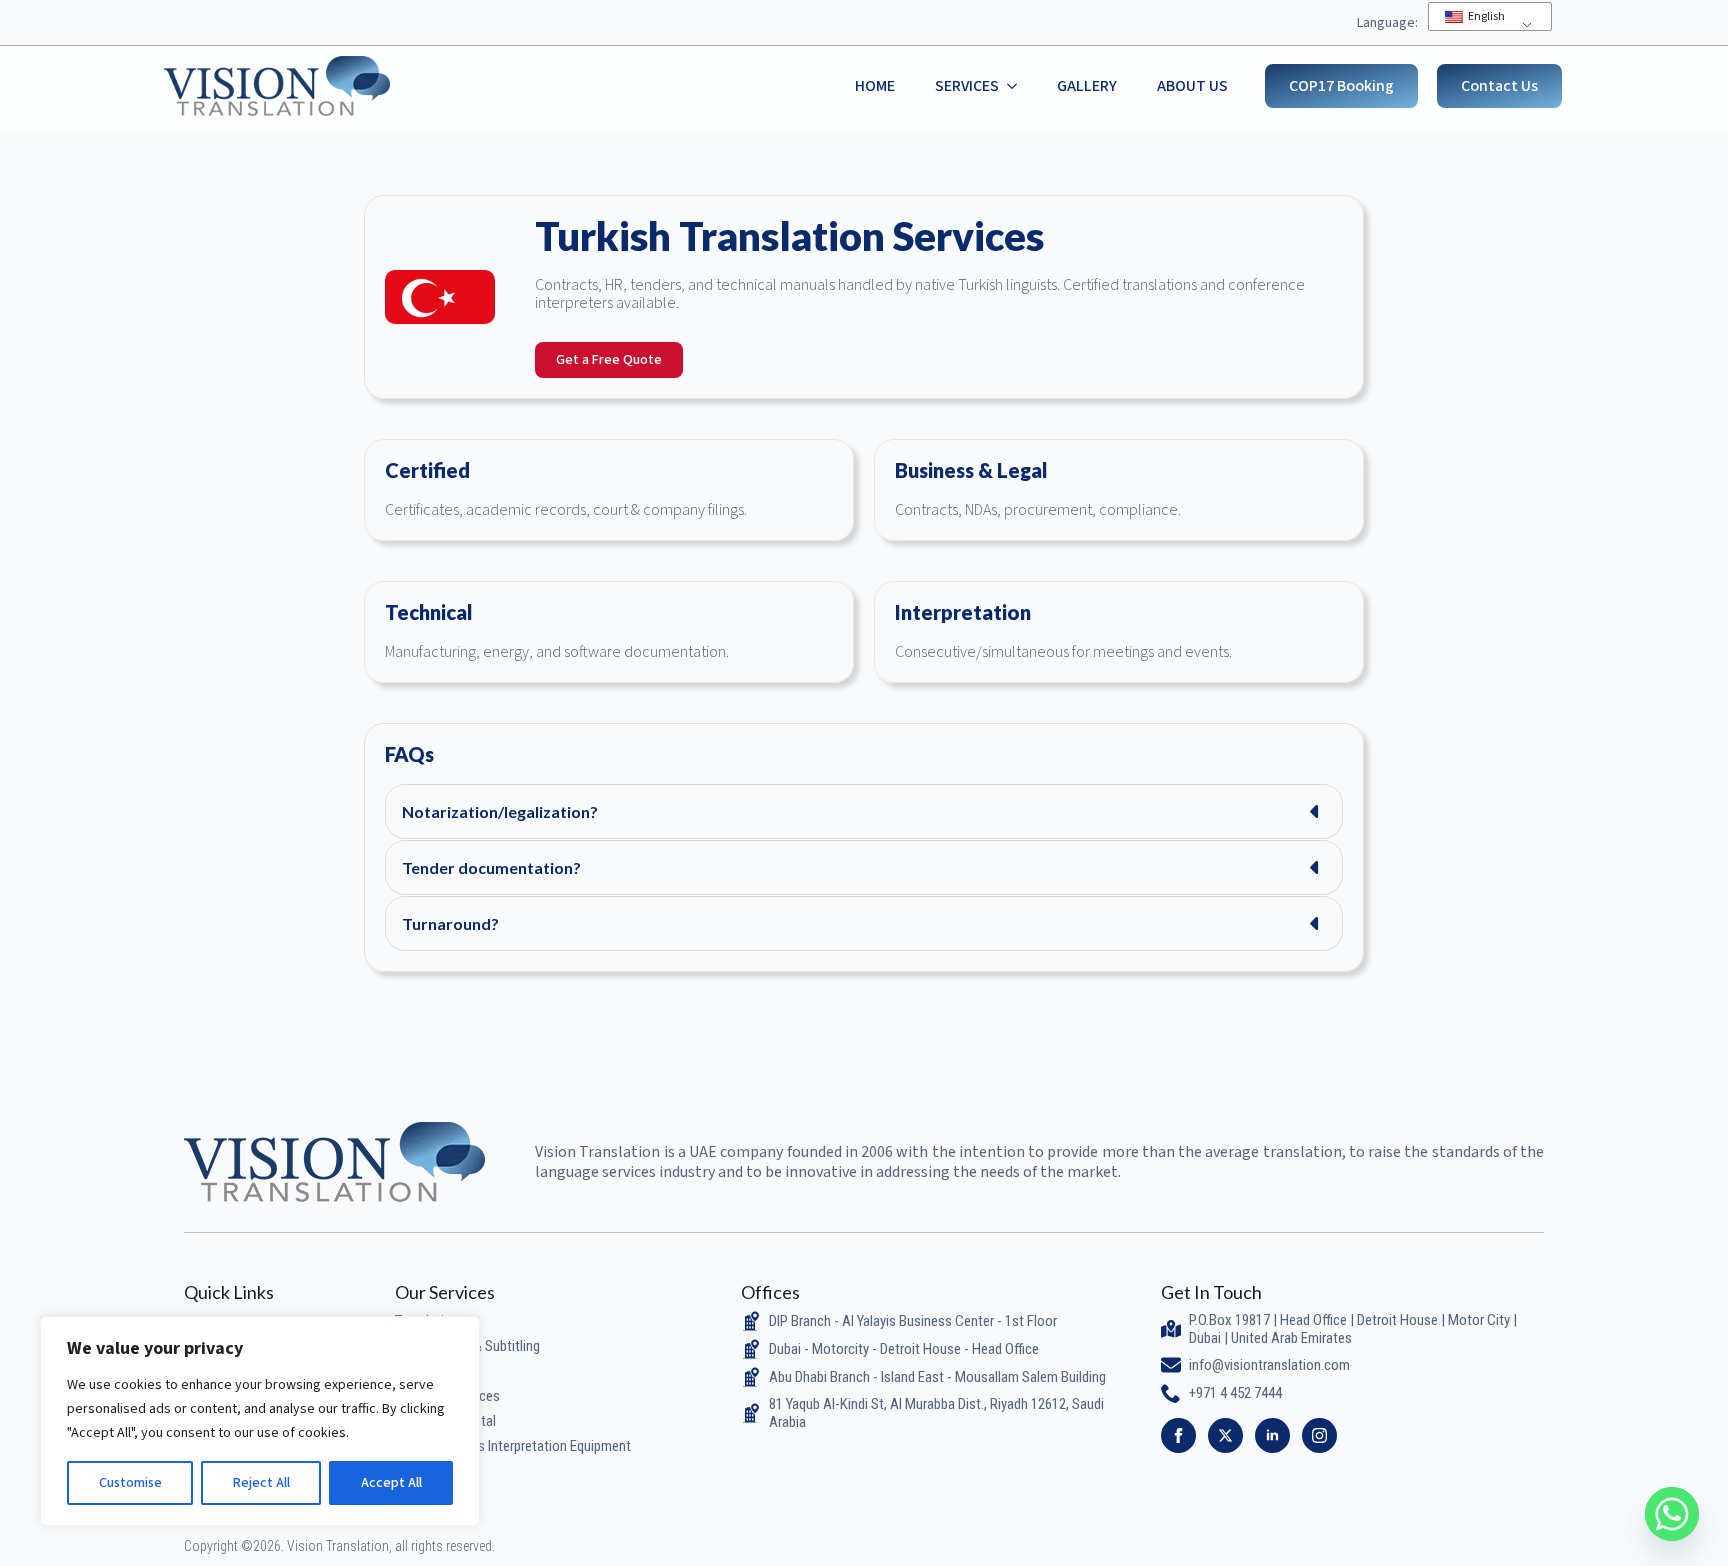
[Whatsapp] (1672, 1514)
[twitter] (1225, 1435)
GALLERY (1087, 86)
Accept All (391, 1483)
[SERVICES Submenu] (1018, 86)
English (1485, 16)
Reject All (261, 1483)
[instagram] (1319, 1435)
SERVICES (967, 86)
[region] (260, 1421)
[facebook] (1178, 1435)
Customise (130, 1483)
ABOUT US (1192, 86)
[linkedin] (1272, 1435)
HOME (875, 86)
